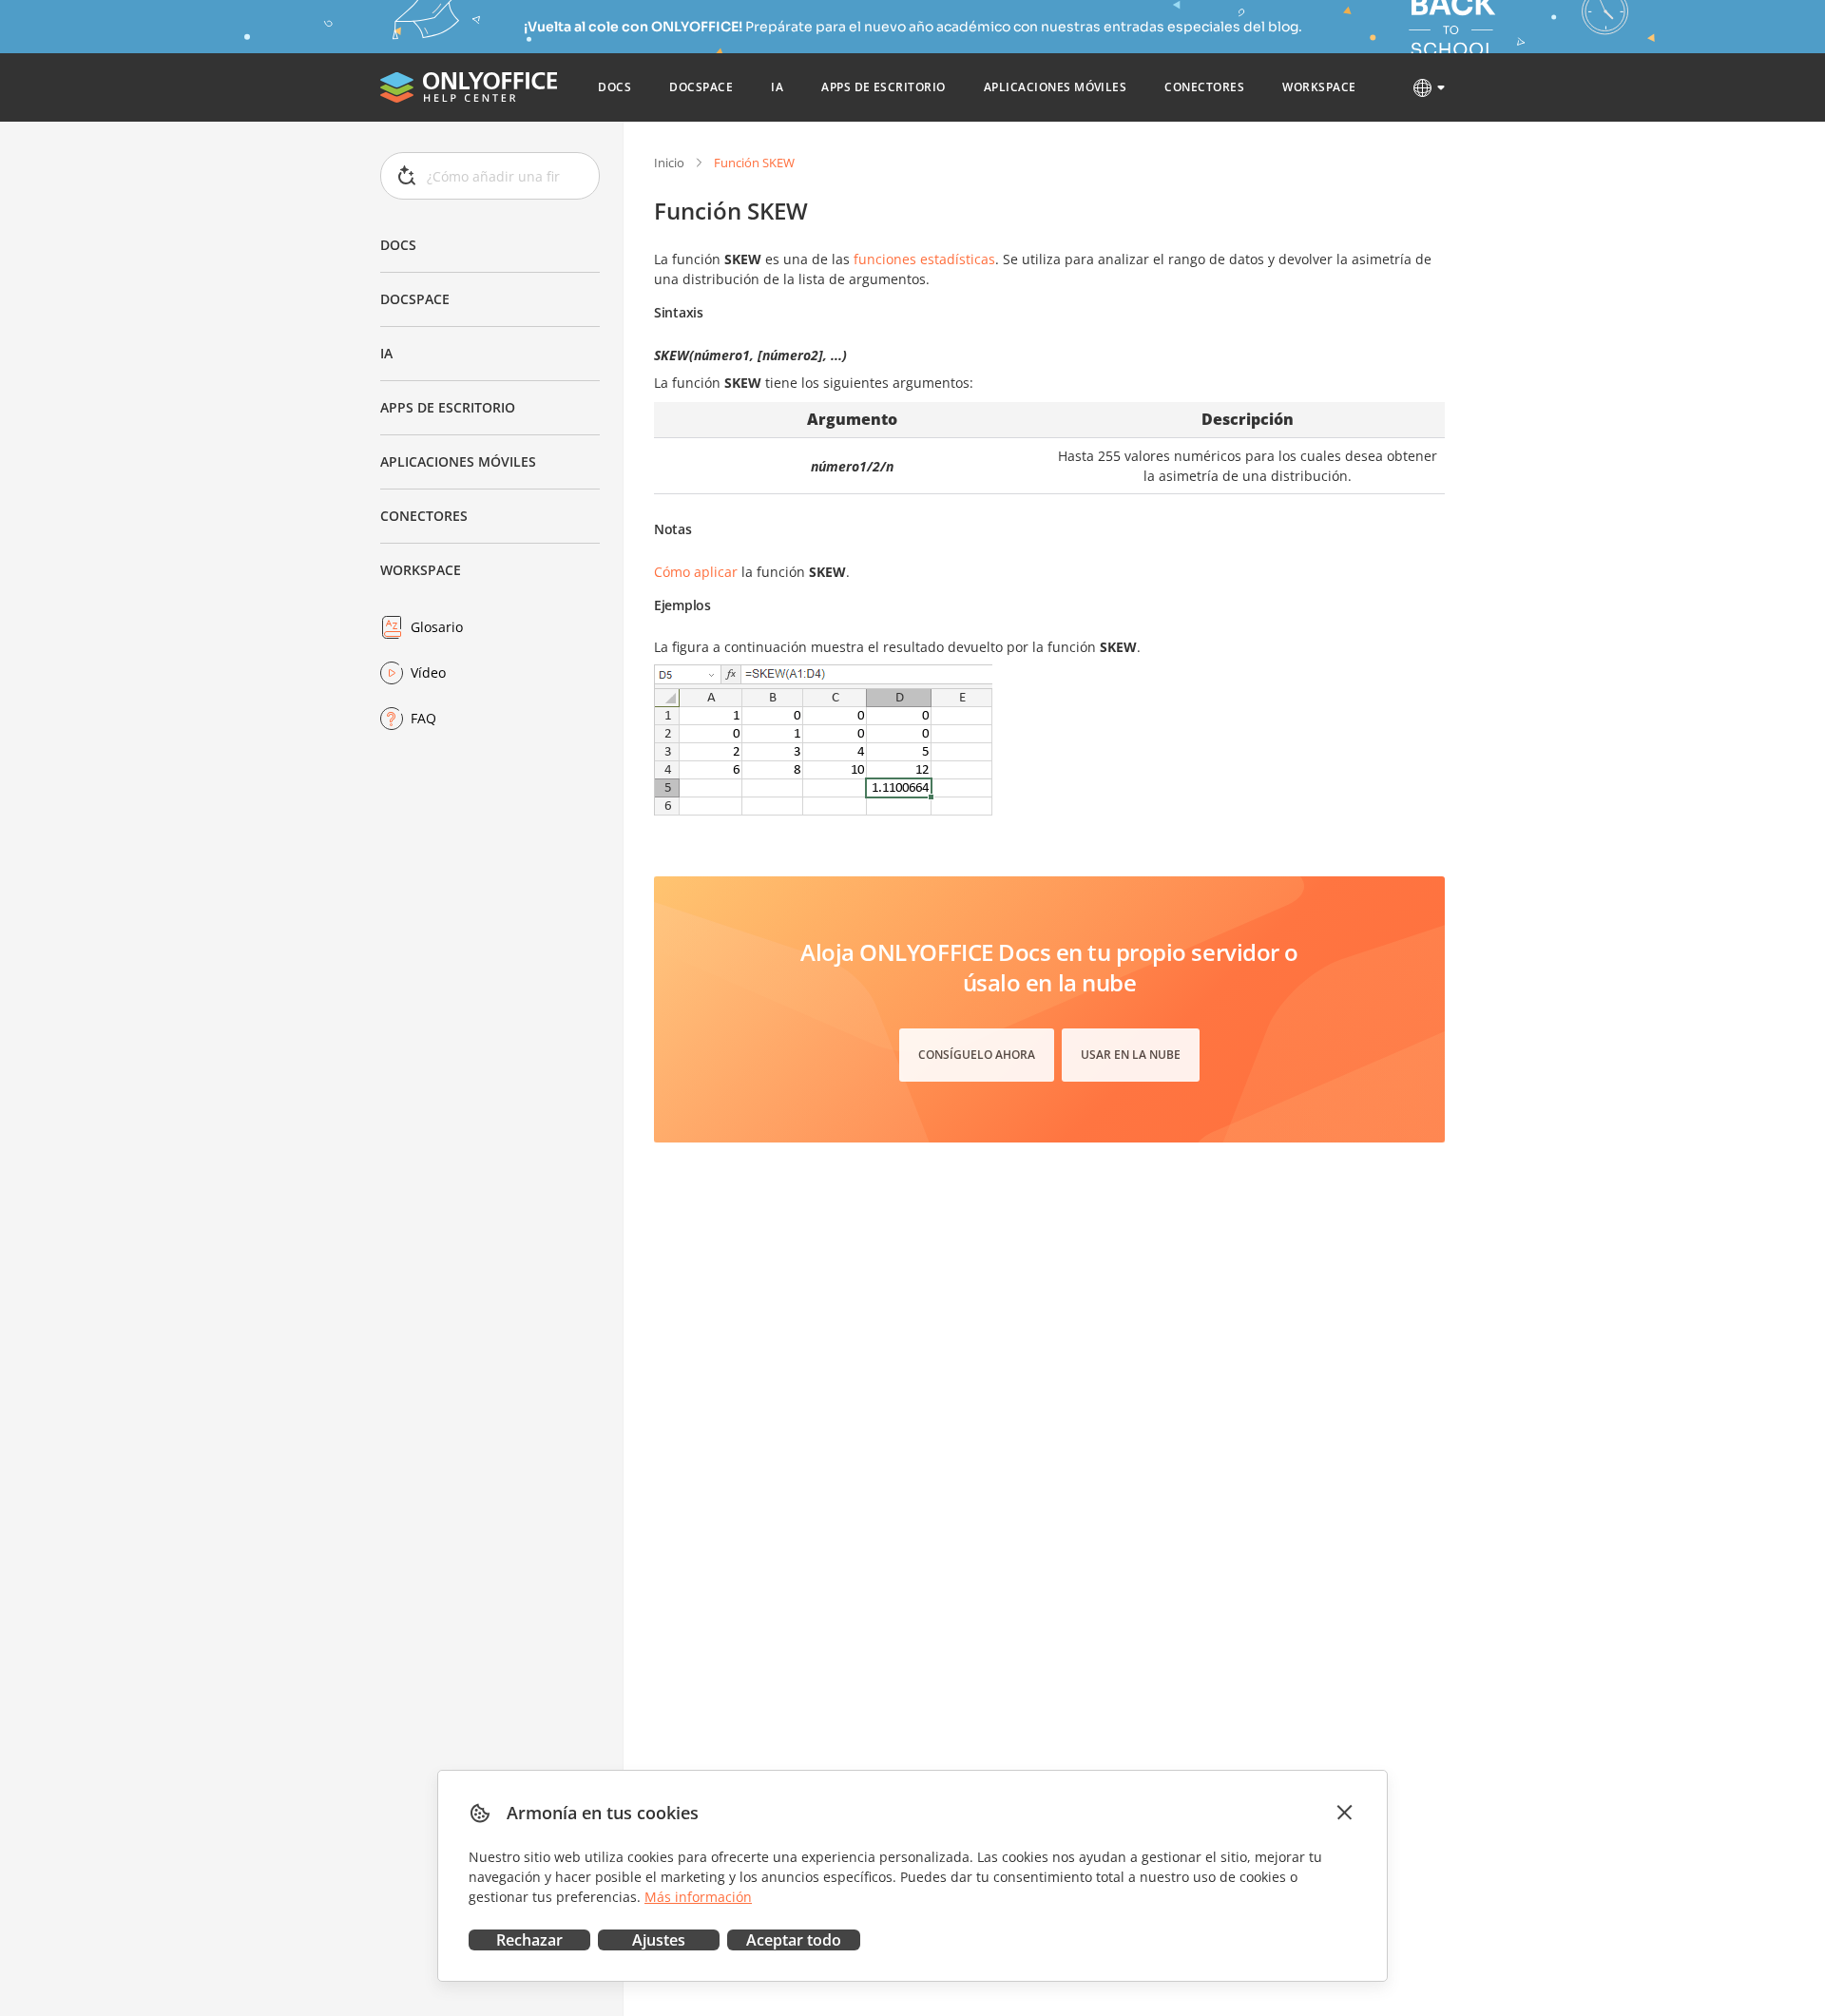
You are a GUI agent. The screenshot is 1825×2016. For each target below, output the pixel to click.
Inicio (669, 163)
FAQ (423, 718)
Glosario (437, 627)
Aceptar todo (794, 1940)
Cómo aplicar (696, 572)
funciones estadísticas (924, 259)
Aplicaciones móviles (458, 461)
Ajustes (659, 1940)
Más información (698, 1897)
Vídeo (428, 672)
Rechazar (529, 1940)
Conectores (424, 516)
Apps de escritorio (448, 407)
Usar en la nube (1131, 1055)
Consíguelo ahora (977, 1055)
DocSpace (415, 299)
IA (386, 353)
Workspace (421, 570)
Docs (398, 245)
